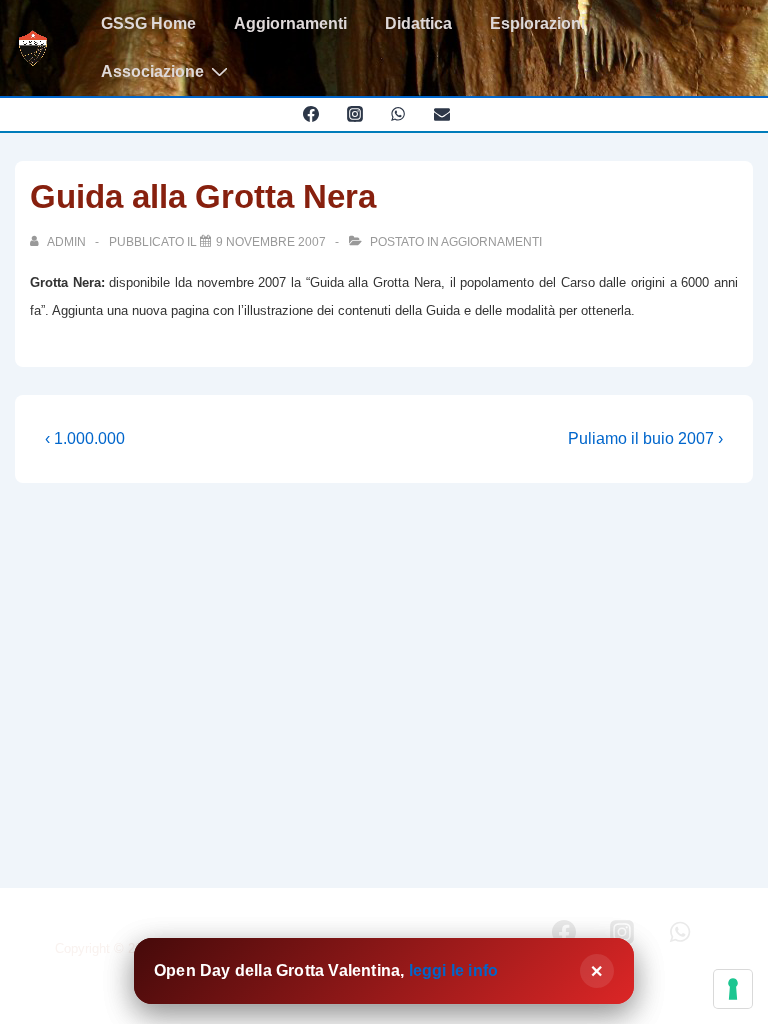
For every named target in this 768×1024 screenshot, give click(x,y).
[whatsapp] (398, 114)
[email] (442, 114)
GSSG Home (148, 23)
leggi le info (454, 970)
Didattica (418, 23)
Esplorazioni (537, 23)
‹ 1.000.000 (85, 438)
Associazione (152, 71)
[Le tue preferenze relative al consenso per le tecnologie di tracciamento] (733, 989)
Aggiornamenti (290, 23)
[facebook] (310, 114)
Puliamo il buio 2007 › (645, 438)
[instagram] (354, 114)
